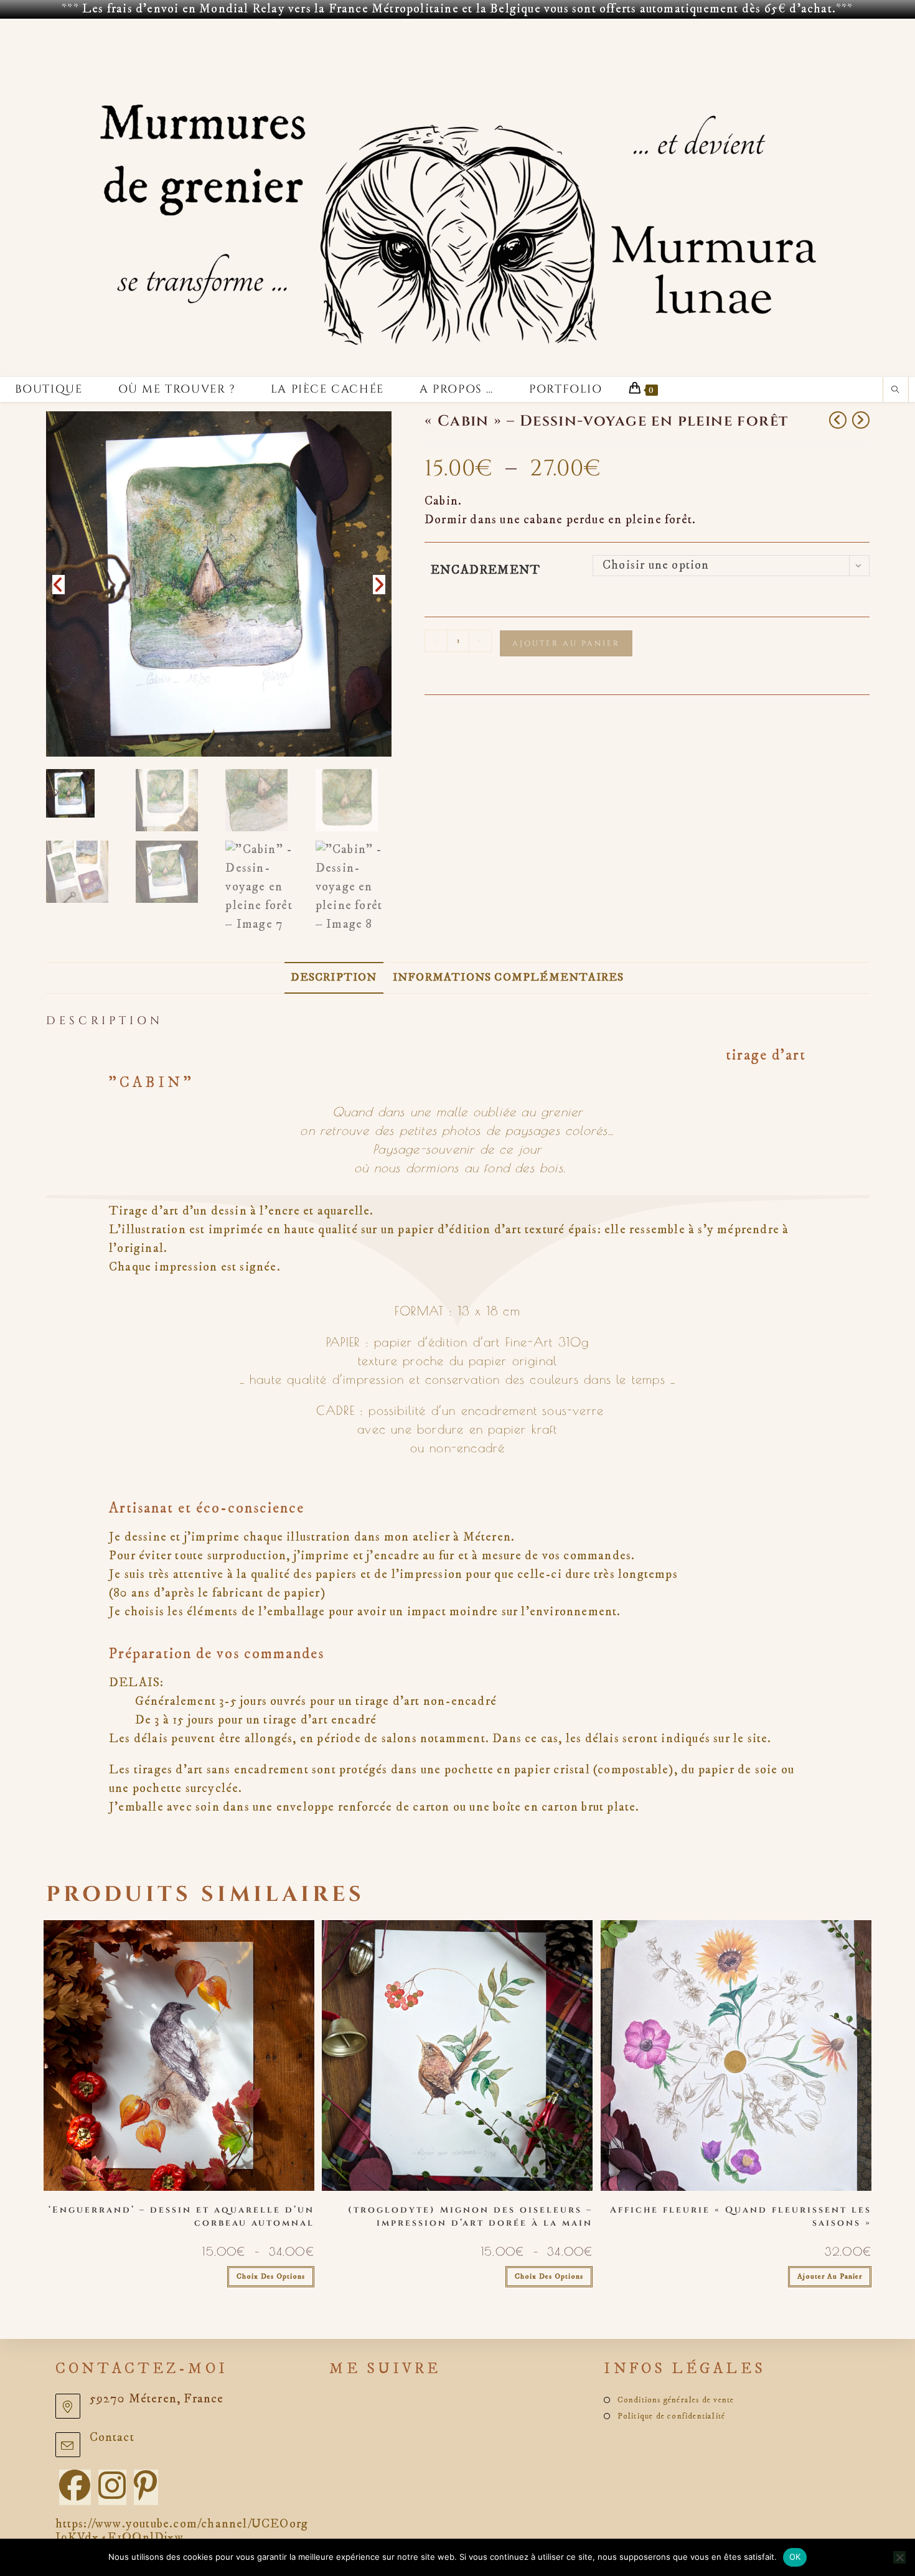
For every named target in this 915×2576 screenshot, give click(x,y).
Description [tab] (334, 978)
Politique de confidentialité (671, 2416)
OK (795, 2557)
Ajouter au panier (566, 643)
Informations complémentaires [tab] (509, 978)
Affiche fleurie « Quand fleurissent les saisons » (741, 2216)
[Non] (899, 2557)
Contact (112, 2438)
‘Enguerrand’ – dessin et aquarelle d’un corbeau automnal (181, 2216)
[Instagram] (112, 2487)
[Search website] (896, 391)
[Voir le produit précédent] (838, 420)
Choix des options (271, 2276)
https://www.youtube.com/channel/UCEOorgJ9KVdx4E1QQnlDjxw (182, 2531)
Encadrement (486, 570)
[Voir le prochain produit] (861, 420)
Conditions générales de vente (676, 2400)
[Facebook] (75, 2487)
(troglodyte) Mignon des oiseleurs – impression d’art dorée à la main (470, 2216)
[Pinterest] (146, 2487)
